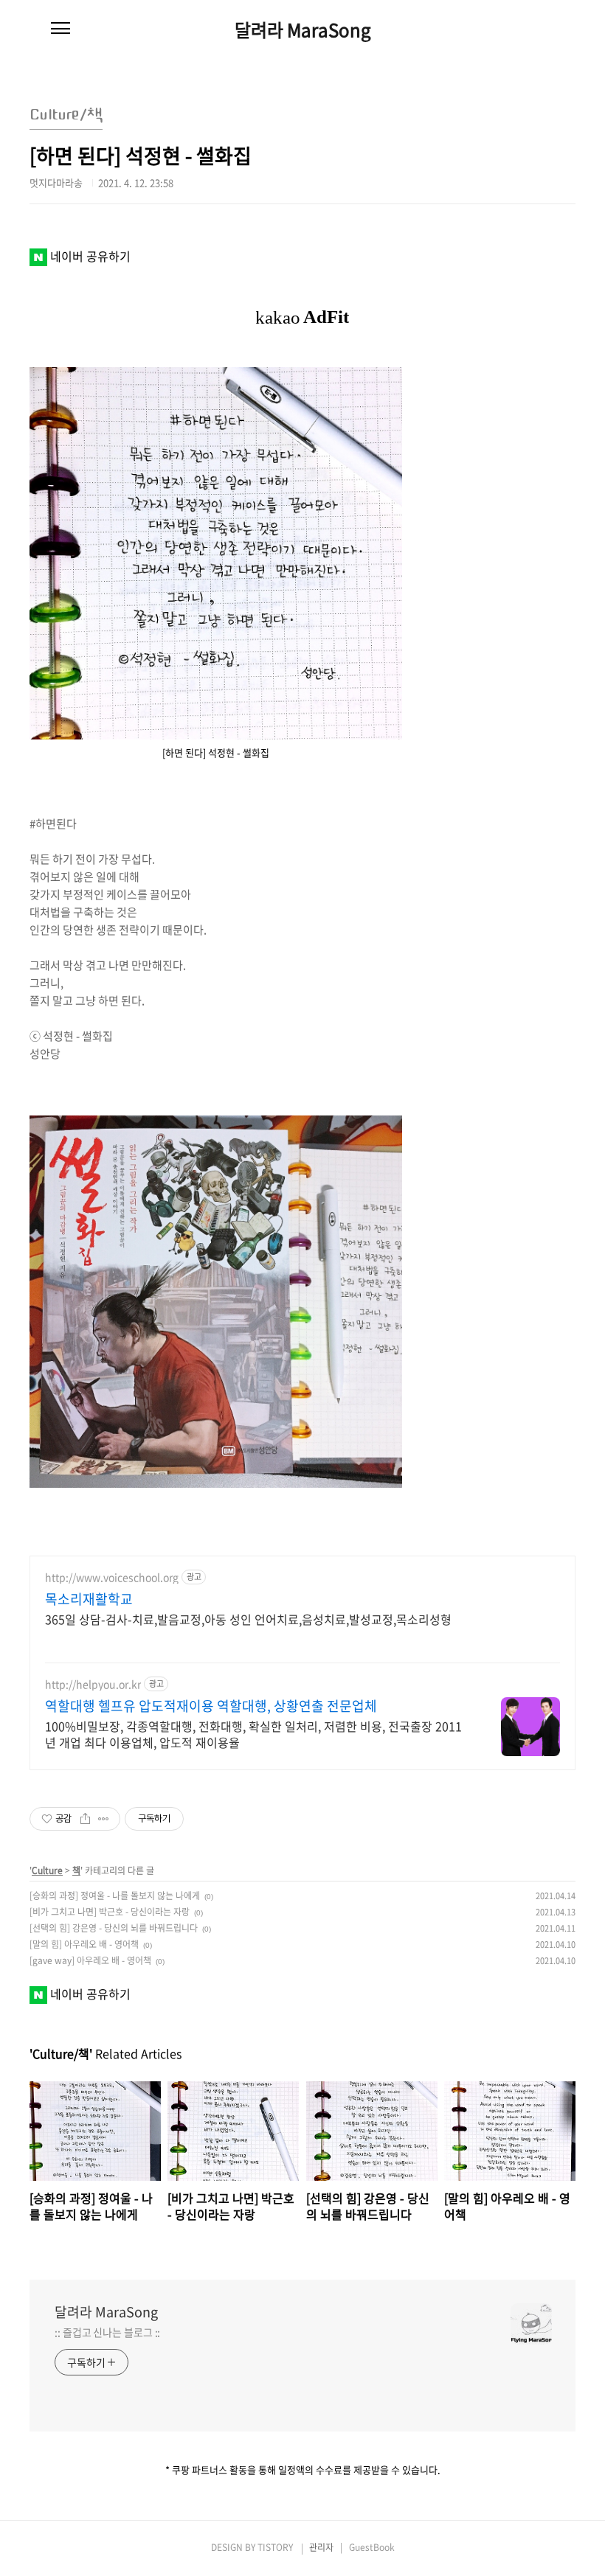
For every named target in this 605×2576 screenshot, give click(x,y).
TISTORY (275, 2547)
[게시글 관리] (104, 1819)
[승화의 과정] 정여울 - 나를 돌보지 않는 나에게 (115, 1896)
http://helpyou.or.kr (93, 1684)
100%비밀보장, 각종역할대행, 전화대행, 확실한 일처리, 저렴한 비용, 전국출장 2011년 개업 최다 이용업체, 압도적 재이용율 (253, 1734)
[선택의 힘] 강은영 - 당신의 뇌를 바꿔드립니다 (114, 1928)
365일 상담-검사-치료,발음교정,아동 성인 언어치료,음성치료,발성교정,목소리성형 (248, 1619)
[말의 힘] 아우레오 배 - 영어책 (84, 1944)
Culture (47, 1870)
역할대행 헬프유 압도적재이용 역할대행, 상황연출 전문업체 (211, 1706)
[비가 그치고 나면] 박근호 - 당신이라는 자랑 (110, 1912)
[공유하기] (85, 1819)
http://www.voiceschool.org (112, 1577)
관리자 (321, 2547)
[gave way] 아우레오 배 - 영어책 (90, 1960)
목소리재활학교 (89, 1599)
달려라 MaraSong (303, 29)
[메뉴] (60, 29)
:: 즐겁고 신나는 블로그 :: (107, 2332)
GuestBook (372, 2547)
